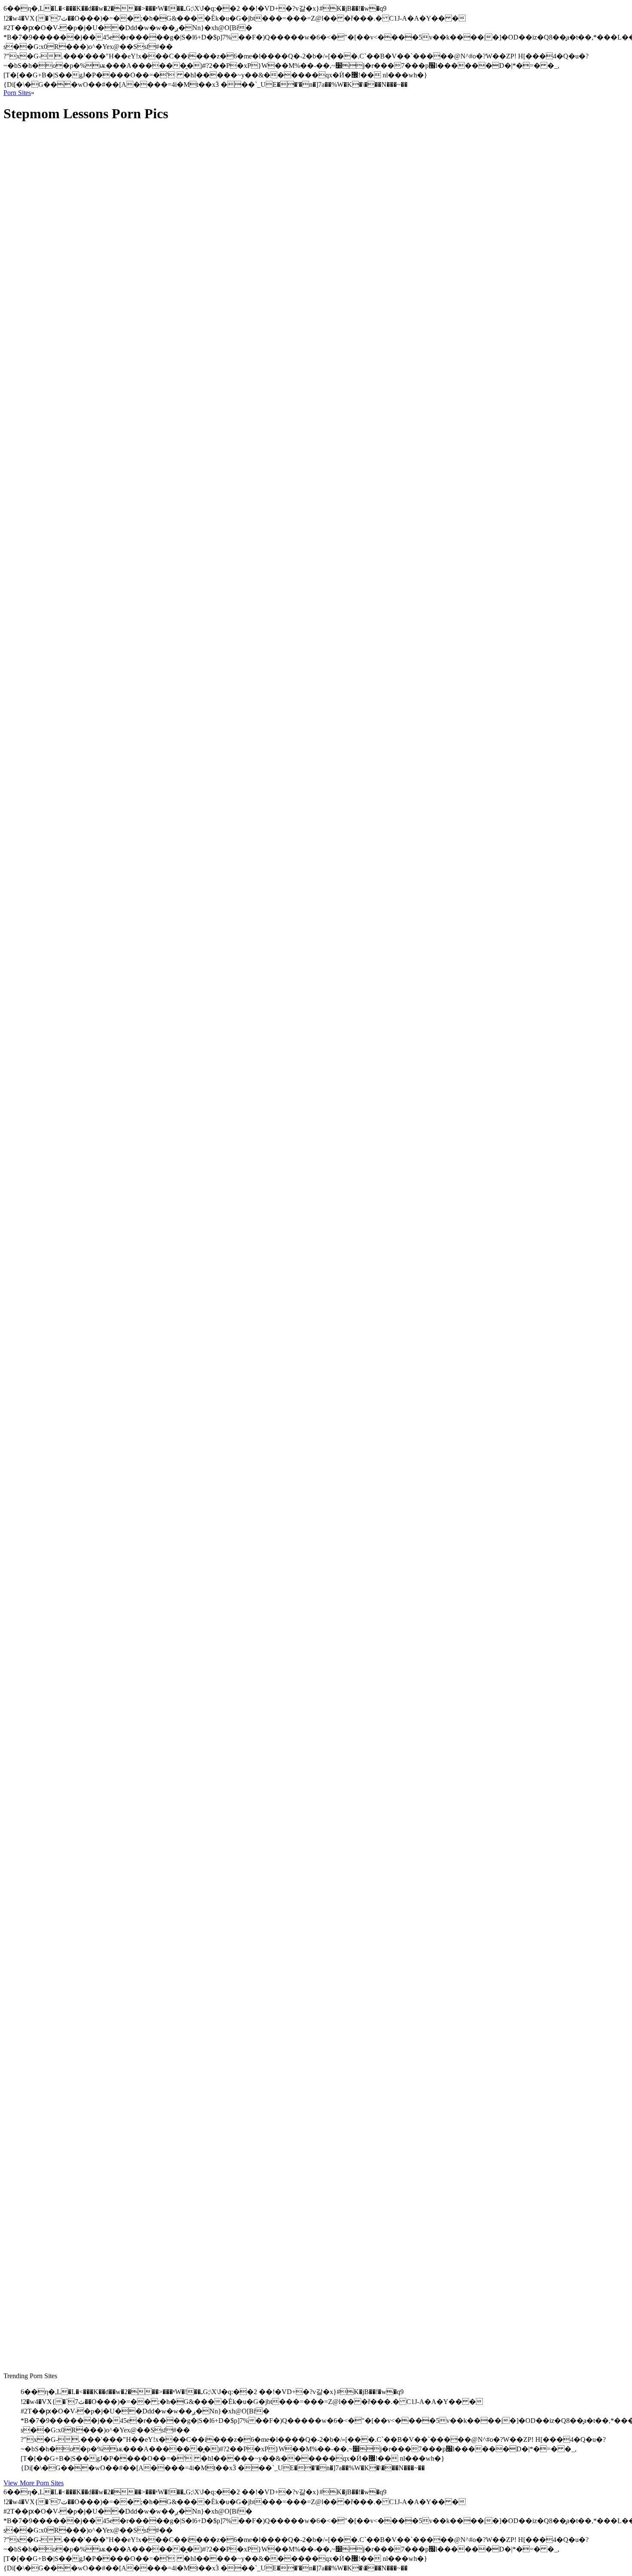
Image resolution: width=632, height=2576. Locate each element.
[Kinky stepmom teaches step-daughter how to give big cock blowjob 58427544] (85, 1371)
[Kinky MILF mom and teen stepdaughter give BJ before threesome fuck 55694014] (85, 2322)
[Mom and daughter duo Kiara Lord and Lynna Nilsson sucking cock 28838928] (85, 1934)
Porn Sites (17, 93)
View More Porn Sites (34, 2483)
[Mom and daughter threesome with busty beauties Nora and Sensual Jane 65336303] (85, 794)
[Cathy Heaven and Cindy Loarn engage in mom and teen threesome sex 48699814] (85, 2126)
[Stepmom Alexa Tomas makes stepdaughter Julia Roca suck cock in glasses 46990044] (85, 320)
